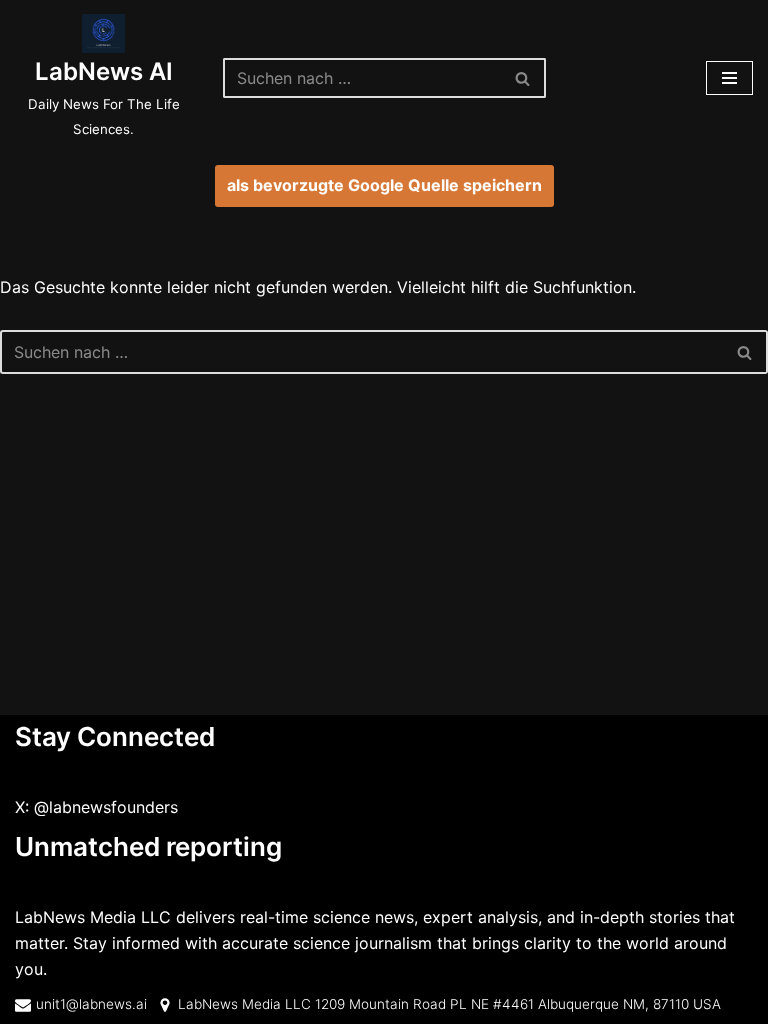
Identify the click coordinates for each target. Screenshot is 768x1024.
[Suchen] (523, 78)
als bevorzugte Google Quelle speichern (384, 185)
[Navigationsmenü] (729, 78)
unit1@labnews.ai (91, 1004)
